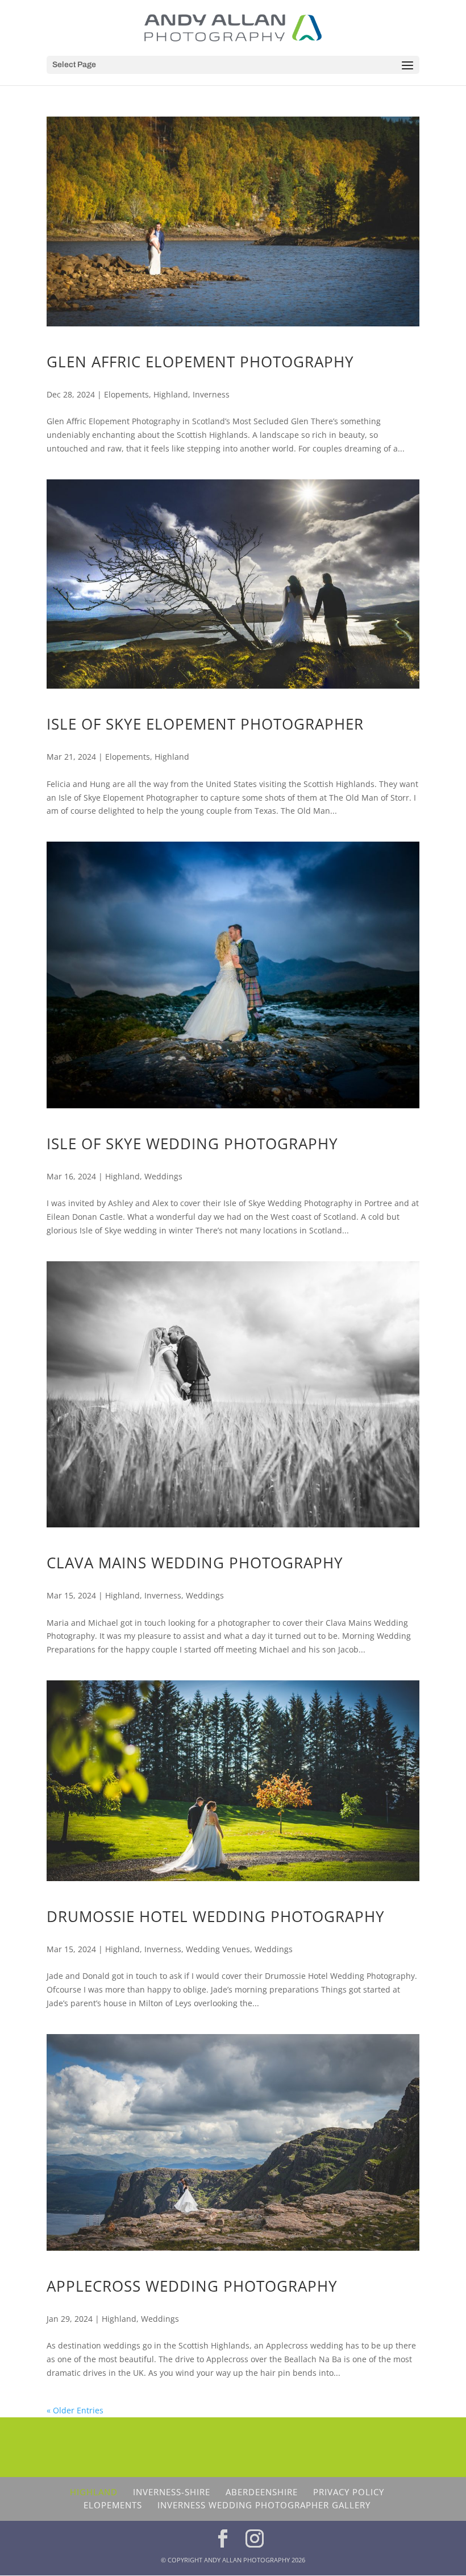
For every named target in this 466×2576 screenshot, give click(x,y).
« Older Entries (75, 2410)
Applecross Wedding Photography (192, 2286)
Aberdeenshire (262, 2492)
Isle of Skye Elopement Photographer (205, 724)
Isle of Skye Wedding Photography (192, 1144)
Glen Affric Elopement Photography (200, 362)
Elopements (126, 394)
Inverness (211, 394)
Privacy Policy (349, 2492)
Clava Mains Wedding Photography (195, 1563)
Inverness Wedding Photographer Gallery (264, 2505)
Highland (171, 394)
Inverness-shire (172, 2492)
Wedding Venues (218, 1949)
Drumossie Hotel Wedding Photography (216, 1916)
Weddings (163, 1176)
